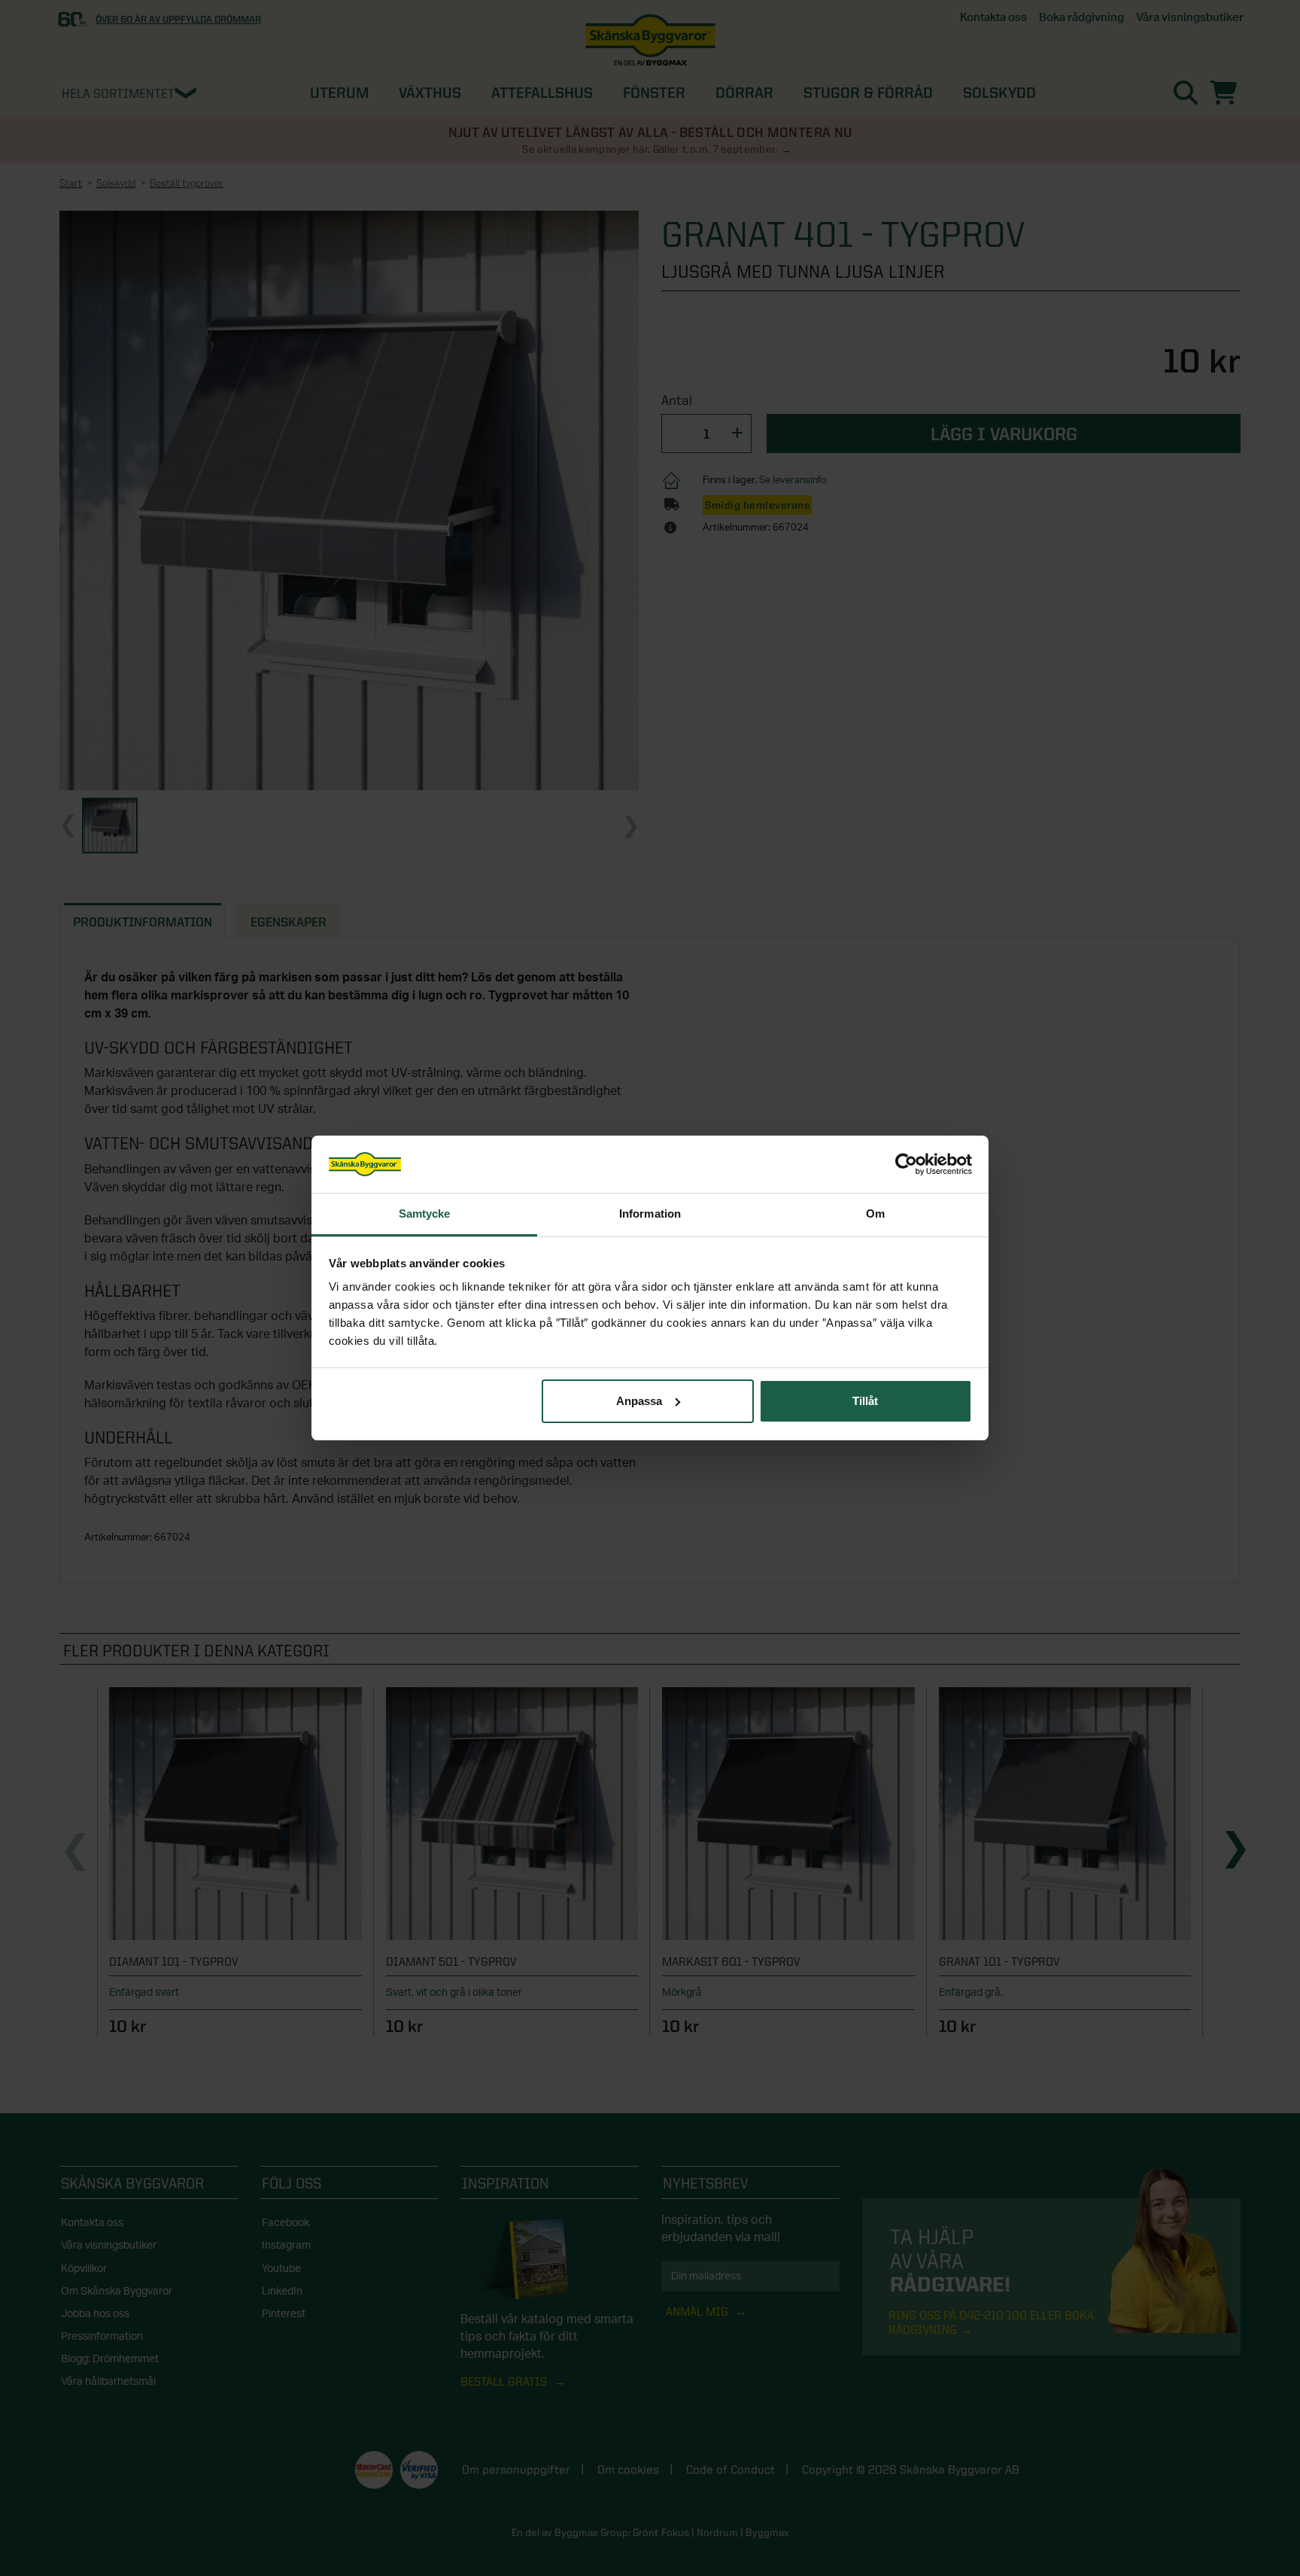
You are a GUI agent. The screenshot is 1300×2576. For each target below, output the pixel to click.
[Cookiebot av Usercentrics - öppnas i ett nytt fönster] (906, 1164)
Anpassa (639, 1401)
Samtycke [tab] (425, 1213)
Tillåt (865, 1401)
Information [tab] (650, 1213)
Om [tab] (875, 1213)
